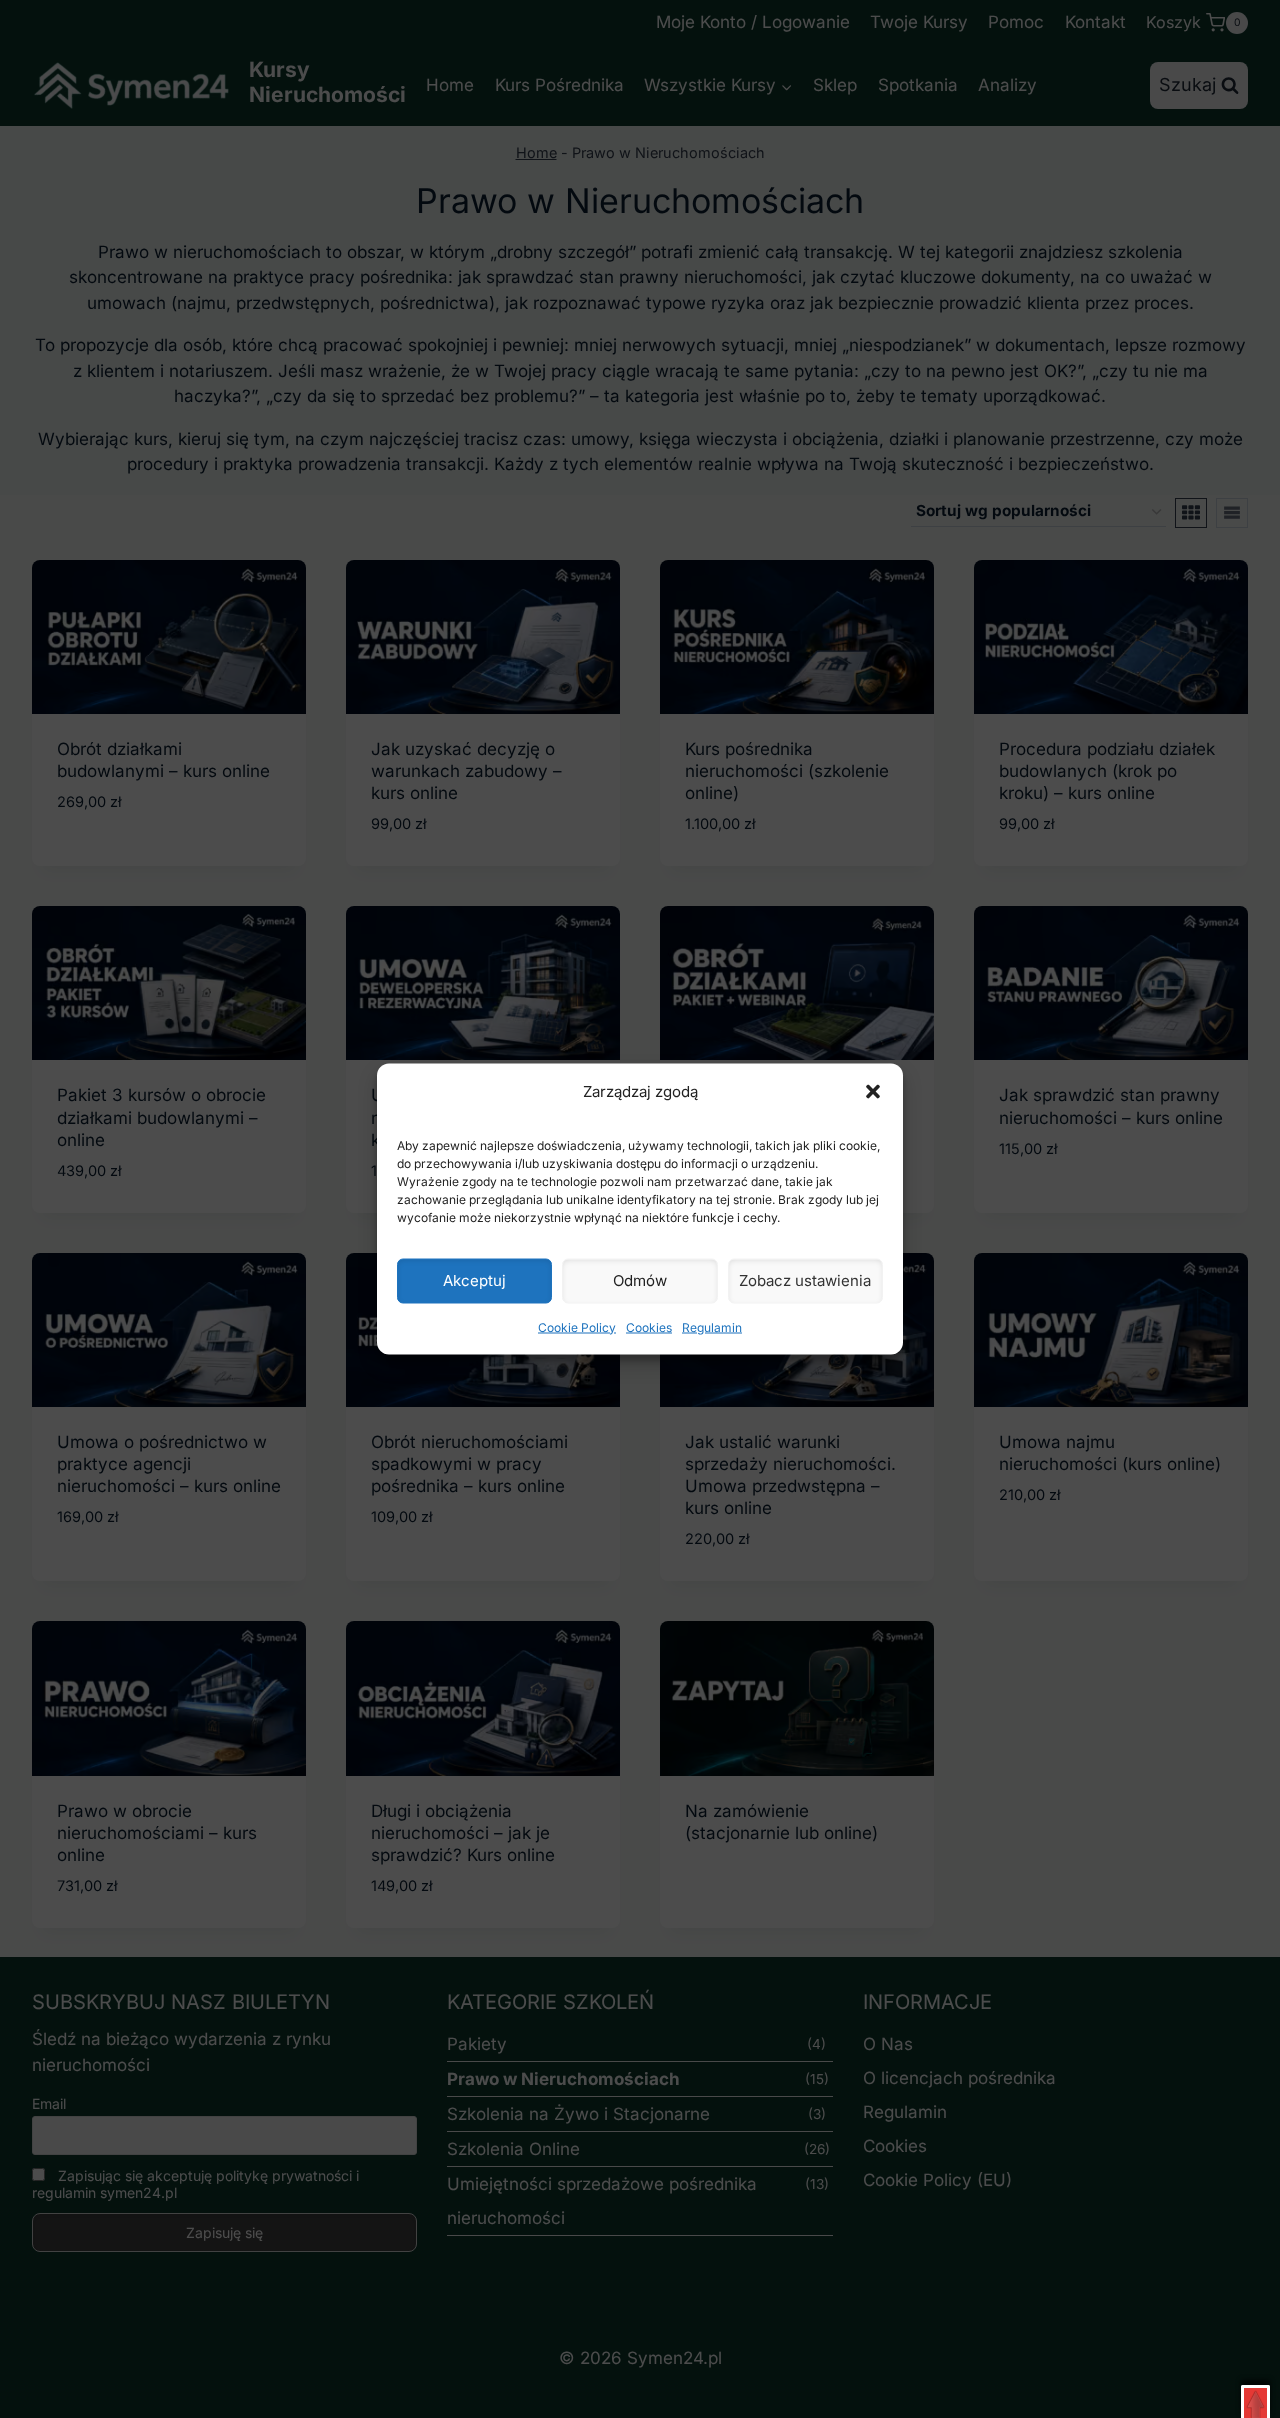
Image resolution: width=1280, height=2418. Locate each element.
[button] (873, 1091)
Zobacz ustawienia (805, 1280)
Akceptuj (474, 1280)
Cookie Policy (577, 1326)
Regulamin (712, 1326)
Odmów (640, 1280)
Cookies (649, 1326)
